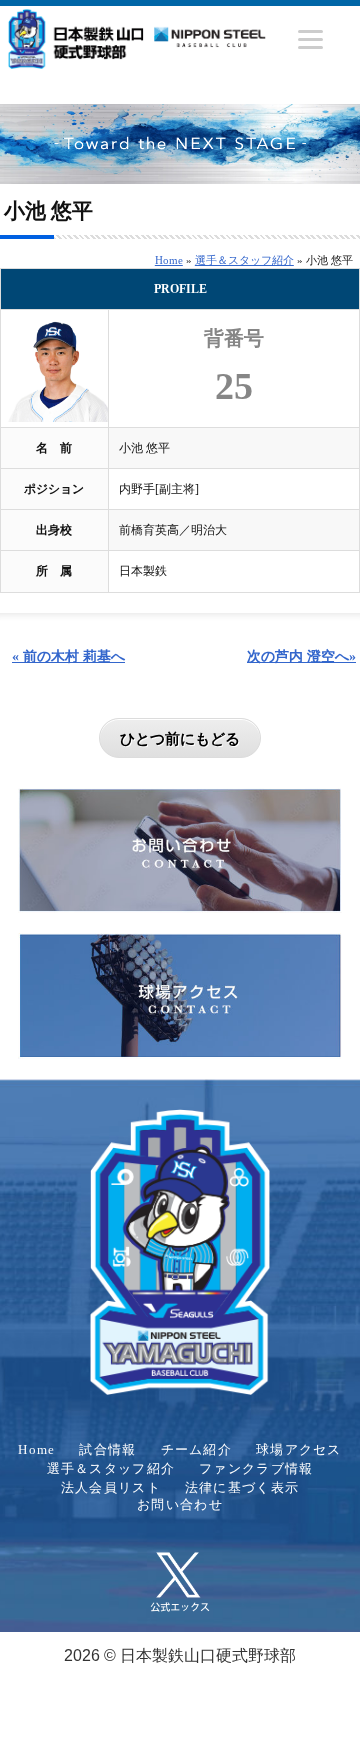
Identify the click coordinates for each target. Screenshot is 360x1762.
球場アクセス (299, 1450)
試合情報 (107, 1450)
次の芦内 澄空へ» (301, 656)
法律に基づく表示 (242, 1488)
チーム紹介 (196, 1450)
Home (169, 260)
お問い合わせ (180, 1505)
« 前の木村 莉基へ (68, 656)
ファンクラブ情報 (256, 1469)
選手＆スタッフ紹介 (244, 260)
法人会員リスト (111, 1488)
